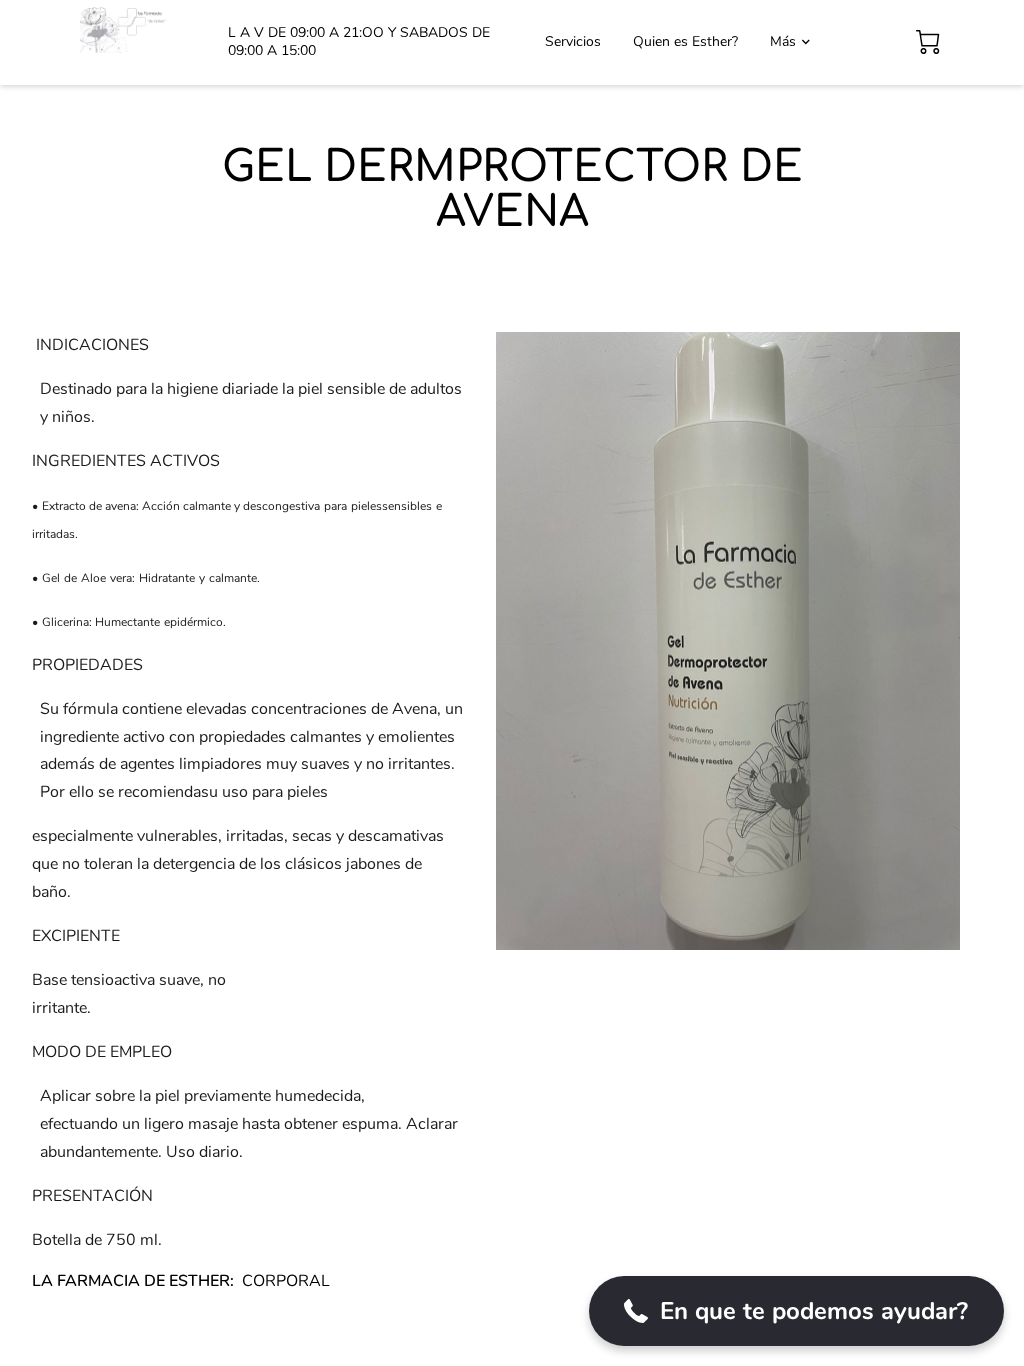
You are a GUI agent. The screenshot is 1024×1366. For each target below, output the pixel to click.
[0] (928, 42)
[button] (796, 1311)
